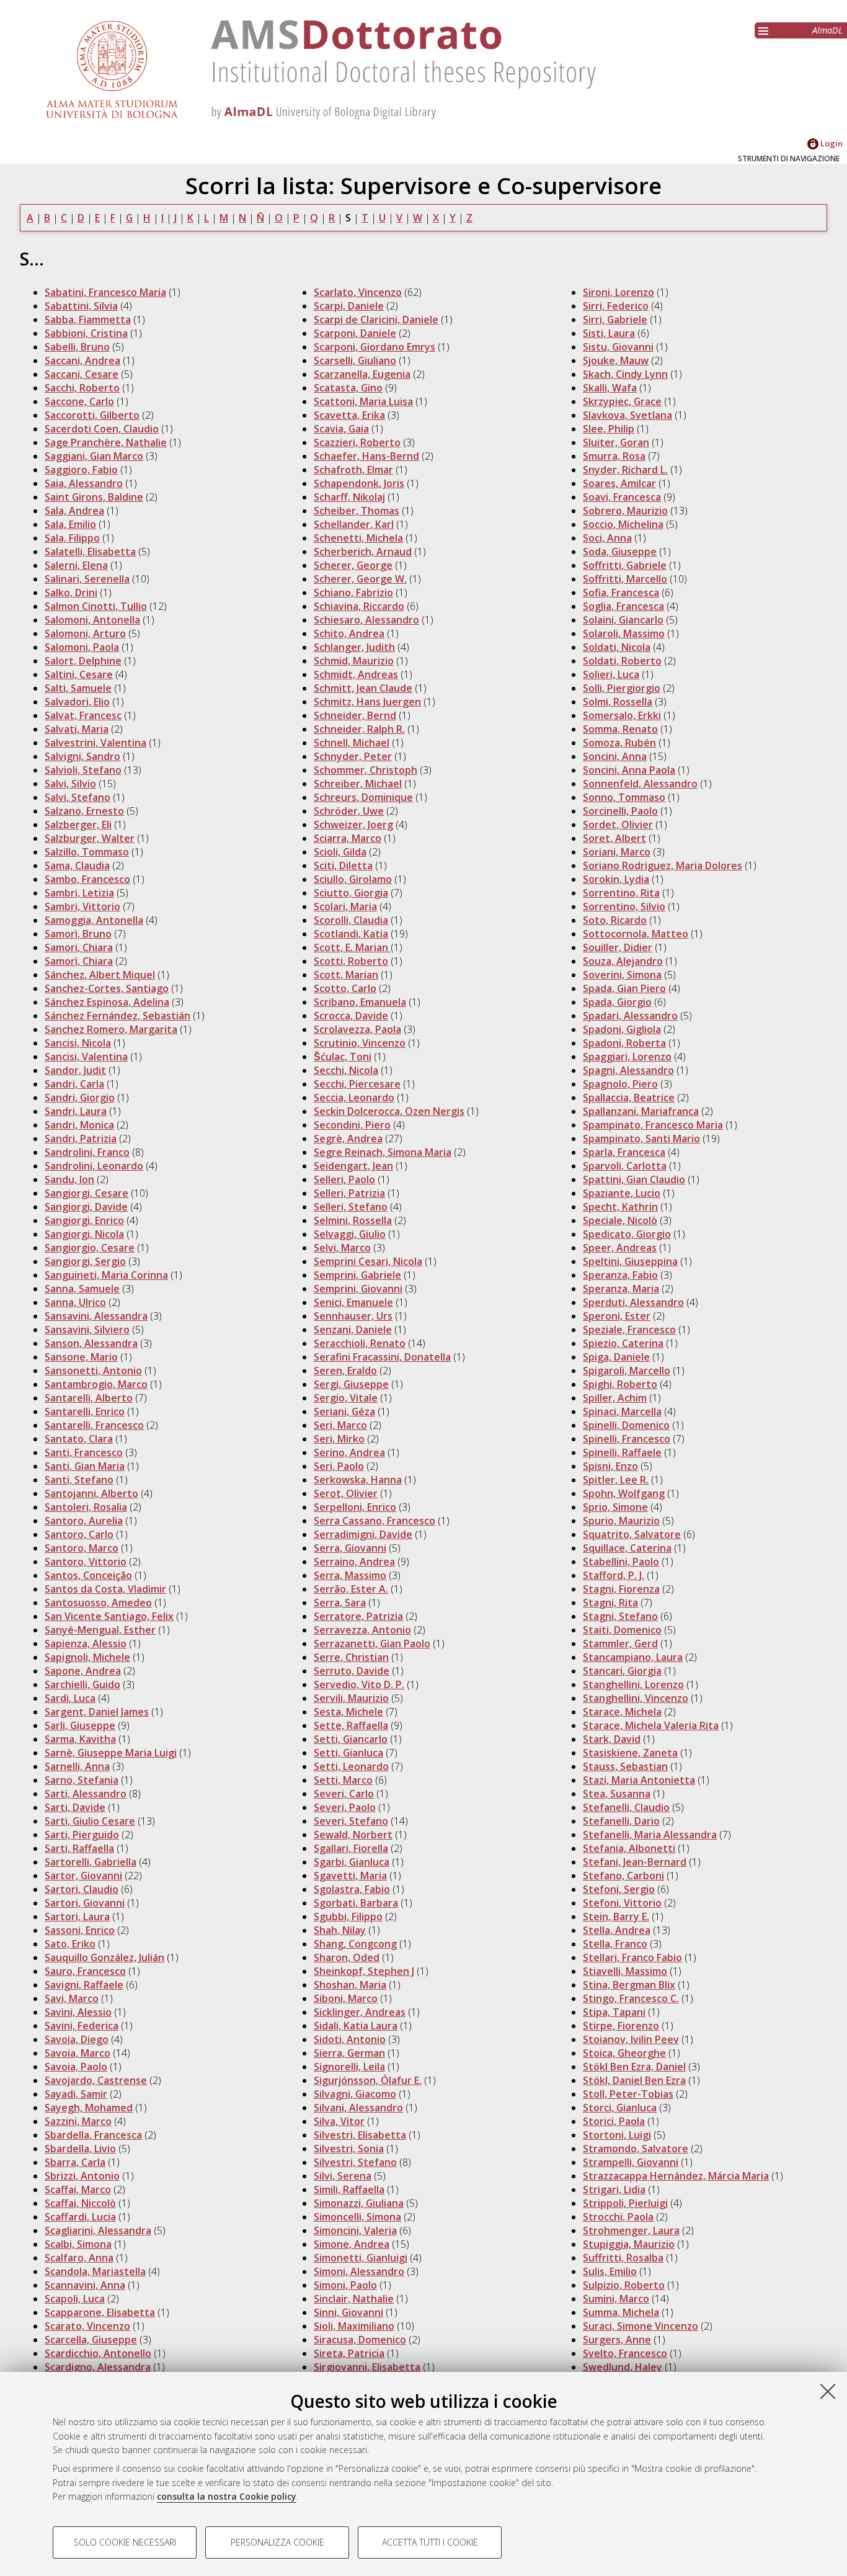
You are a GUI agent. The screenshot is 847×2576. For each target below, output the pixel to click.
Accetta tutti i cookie (430, 2542)
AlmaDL (827, 30)
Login (831, 143)
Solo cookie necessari (125, 2542)
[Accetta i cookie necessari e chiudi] (828, 2391)
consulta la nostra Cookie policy (227, 2496)
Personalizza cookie (277, 2542)
